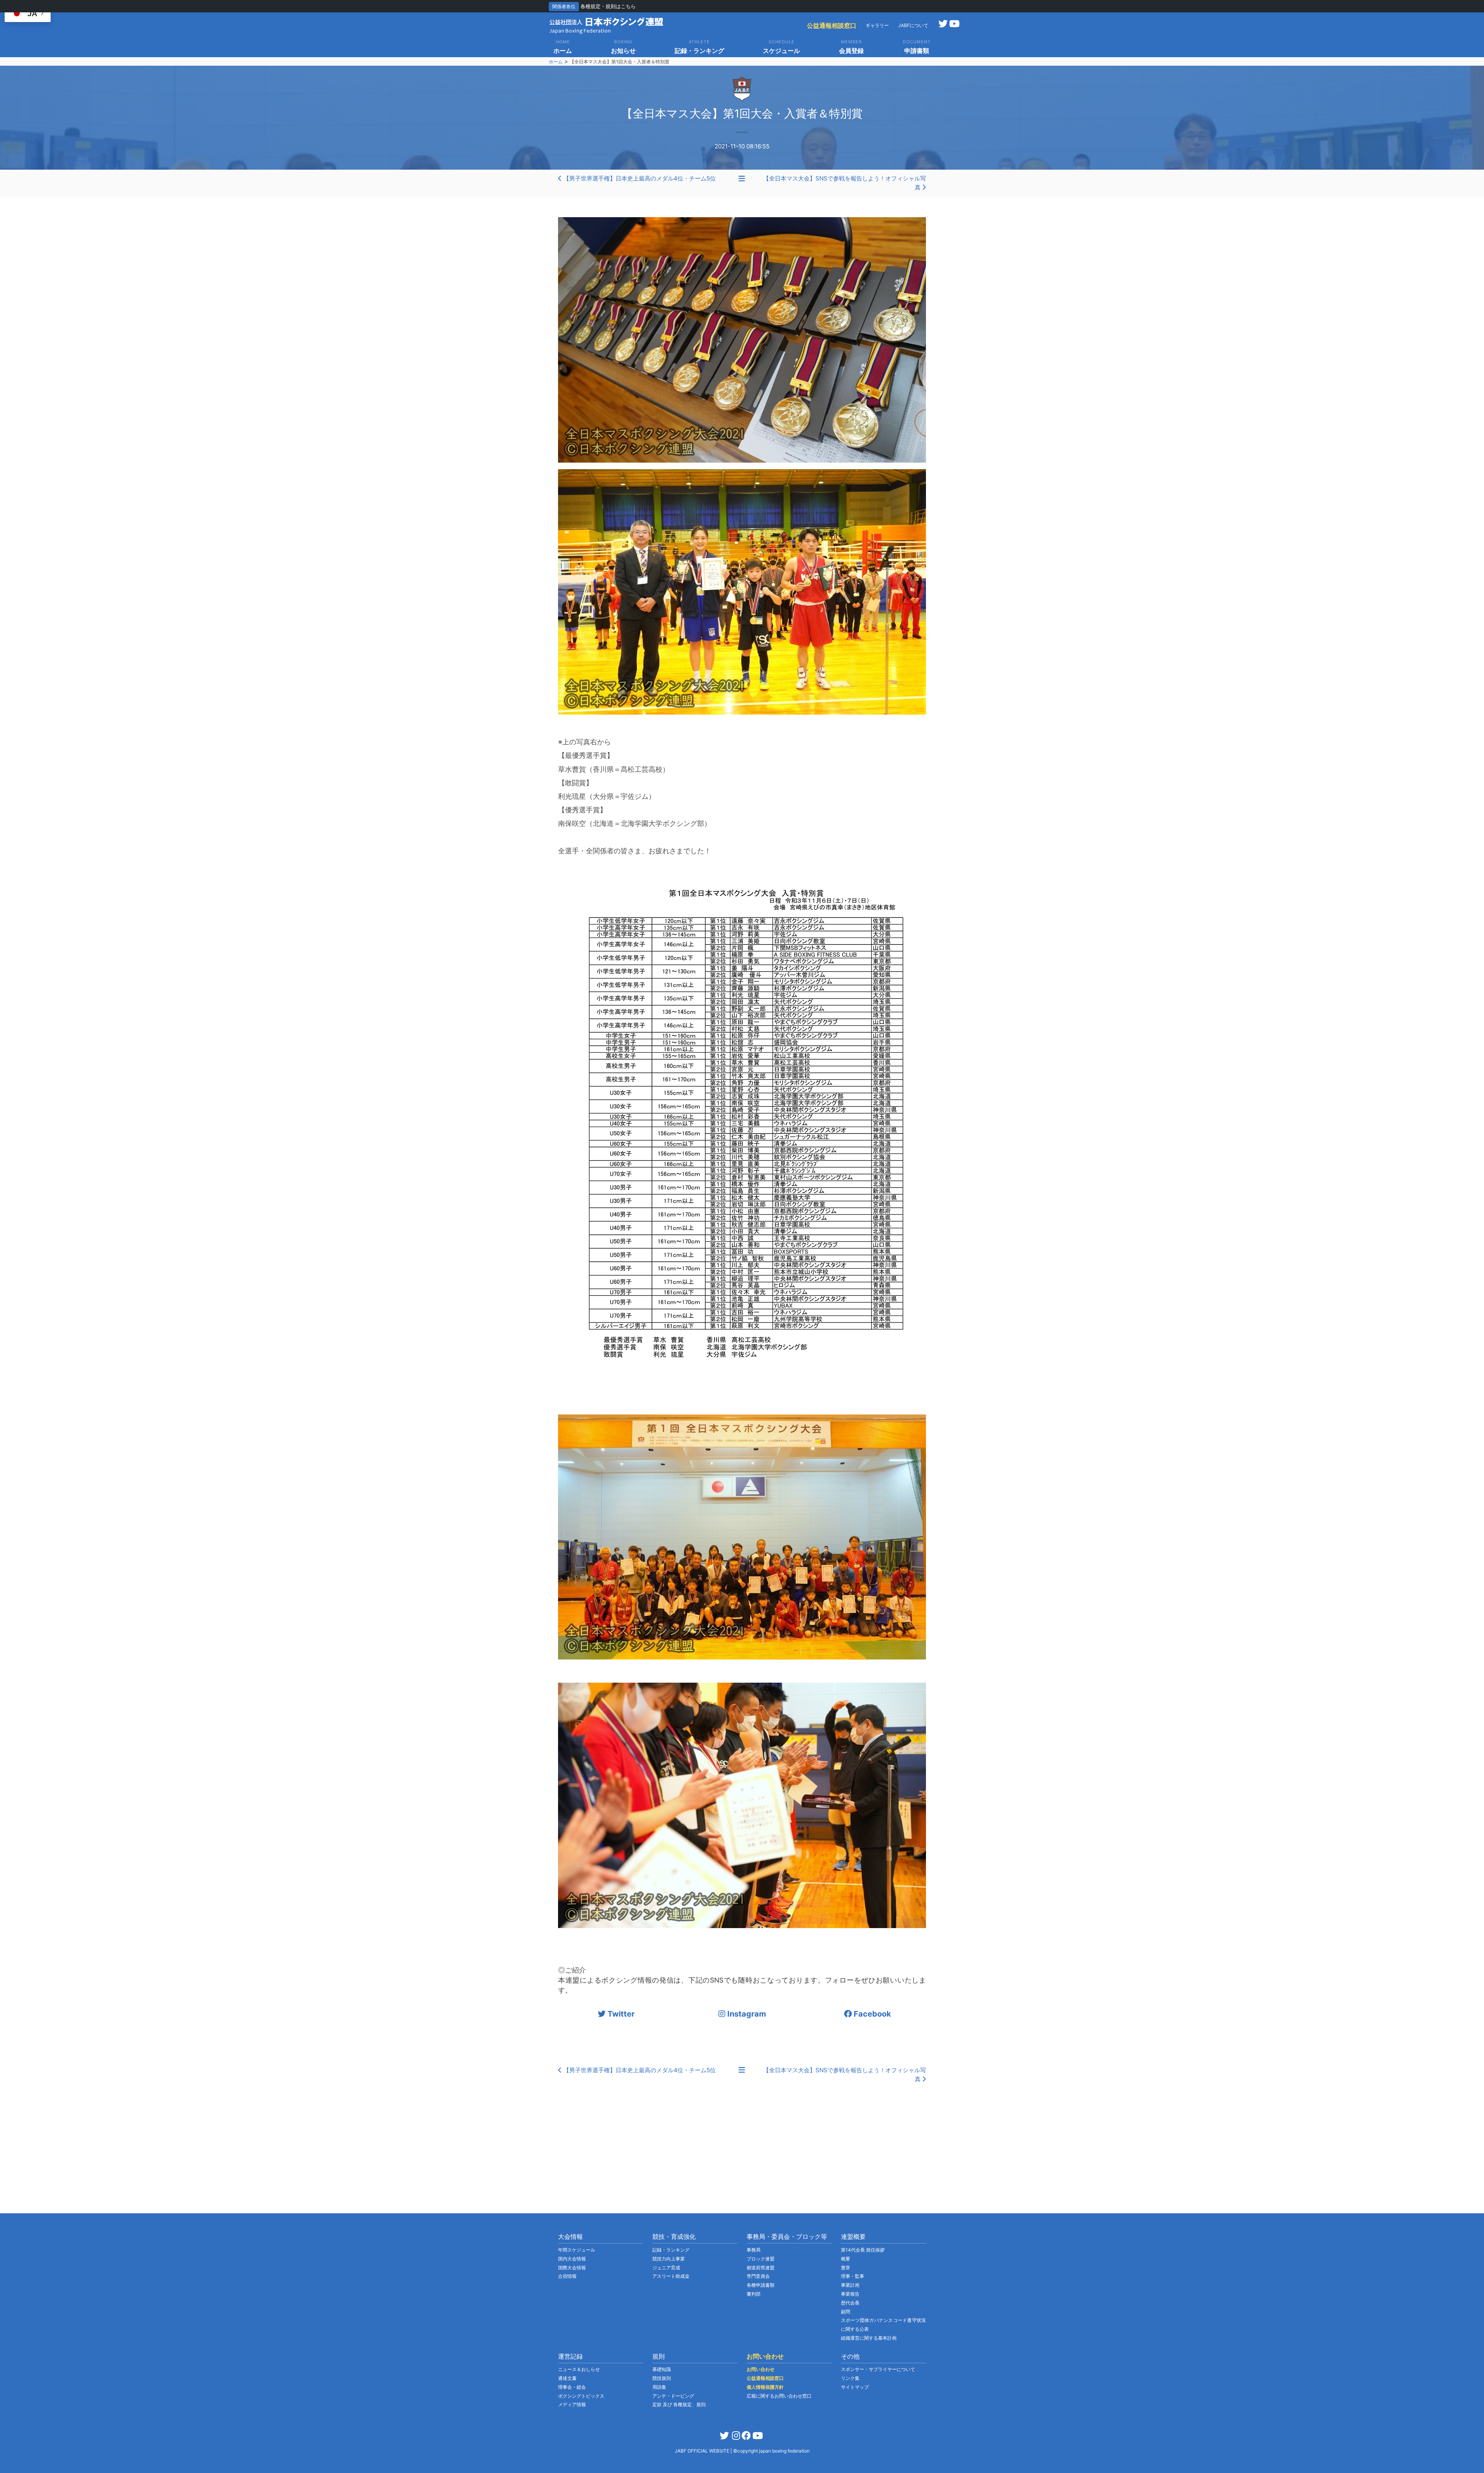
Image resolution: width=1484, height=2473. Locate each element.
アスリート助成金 (671, 2276)
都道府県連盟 (761, 2268)
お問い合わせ (761, 2369)
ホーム (556, 62)
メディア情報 (572, 2404)
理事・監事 (853, 2276)
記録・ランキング (671, 2250)
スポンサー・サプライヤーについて (878, 2369)
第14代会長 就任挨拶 (863, 2250)
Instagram (746, 2014)
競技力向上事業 (669, 2259)
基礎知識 (662, 2369)
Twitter (620, 2014)
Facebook (871, 2014)
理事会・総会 (572, 2387)
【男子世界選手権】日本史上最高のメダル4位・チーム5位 (639, 178)
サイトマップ (855, 2387)
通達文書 (567, 2378)
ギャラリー (877, 25)
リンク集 (850, 2378)
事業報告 (850, 2294)
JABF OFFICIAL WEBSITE (703, 2451)
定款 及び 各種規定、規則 (679, 2404)
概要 (846, 2259)
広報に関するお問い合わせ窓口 (779, 2396)
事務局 (754, 2250)
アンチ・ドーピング (673, 2396)
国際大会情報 (572, 2268)
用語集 (659, 2387)
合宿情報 (567, 2276)
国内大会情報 (572, 2259)
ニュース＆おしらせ (579, 2369)
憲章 (846, 2268)
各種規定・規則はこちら (608, 6)
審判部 (754, 2294)
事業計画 (850, 2285)
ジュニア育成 (666, 2268)
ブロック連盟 (761, 2259)
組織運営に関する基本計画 (869, 2338)
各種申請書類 (761, 2285)
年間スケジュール (577, 2250)
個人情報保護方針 (765, 2387)
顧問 (846, 2312)
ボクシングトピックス (581, 2396)
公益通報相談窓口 (832, 26)
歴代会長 (850, 2303)
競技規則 (662, 2378)
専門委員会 (758, 2276)
